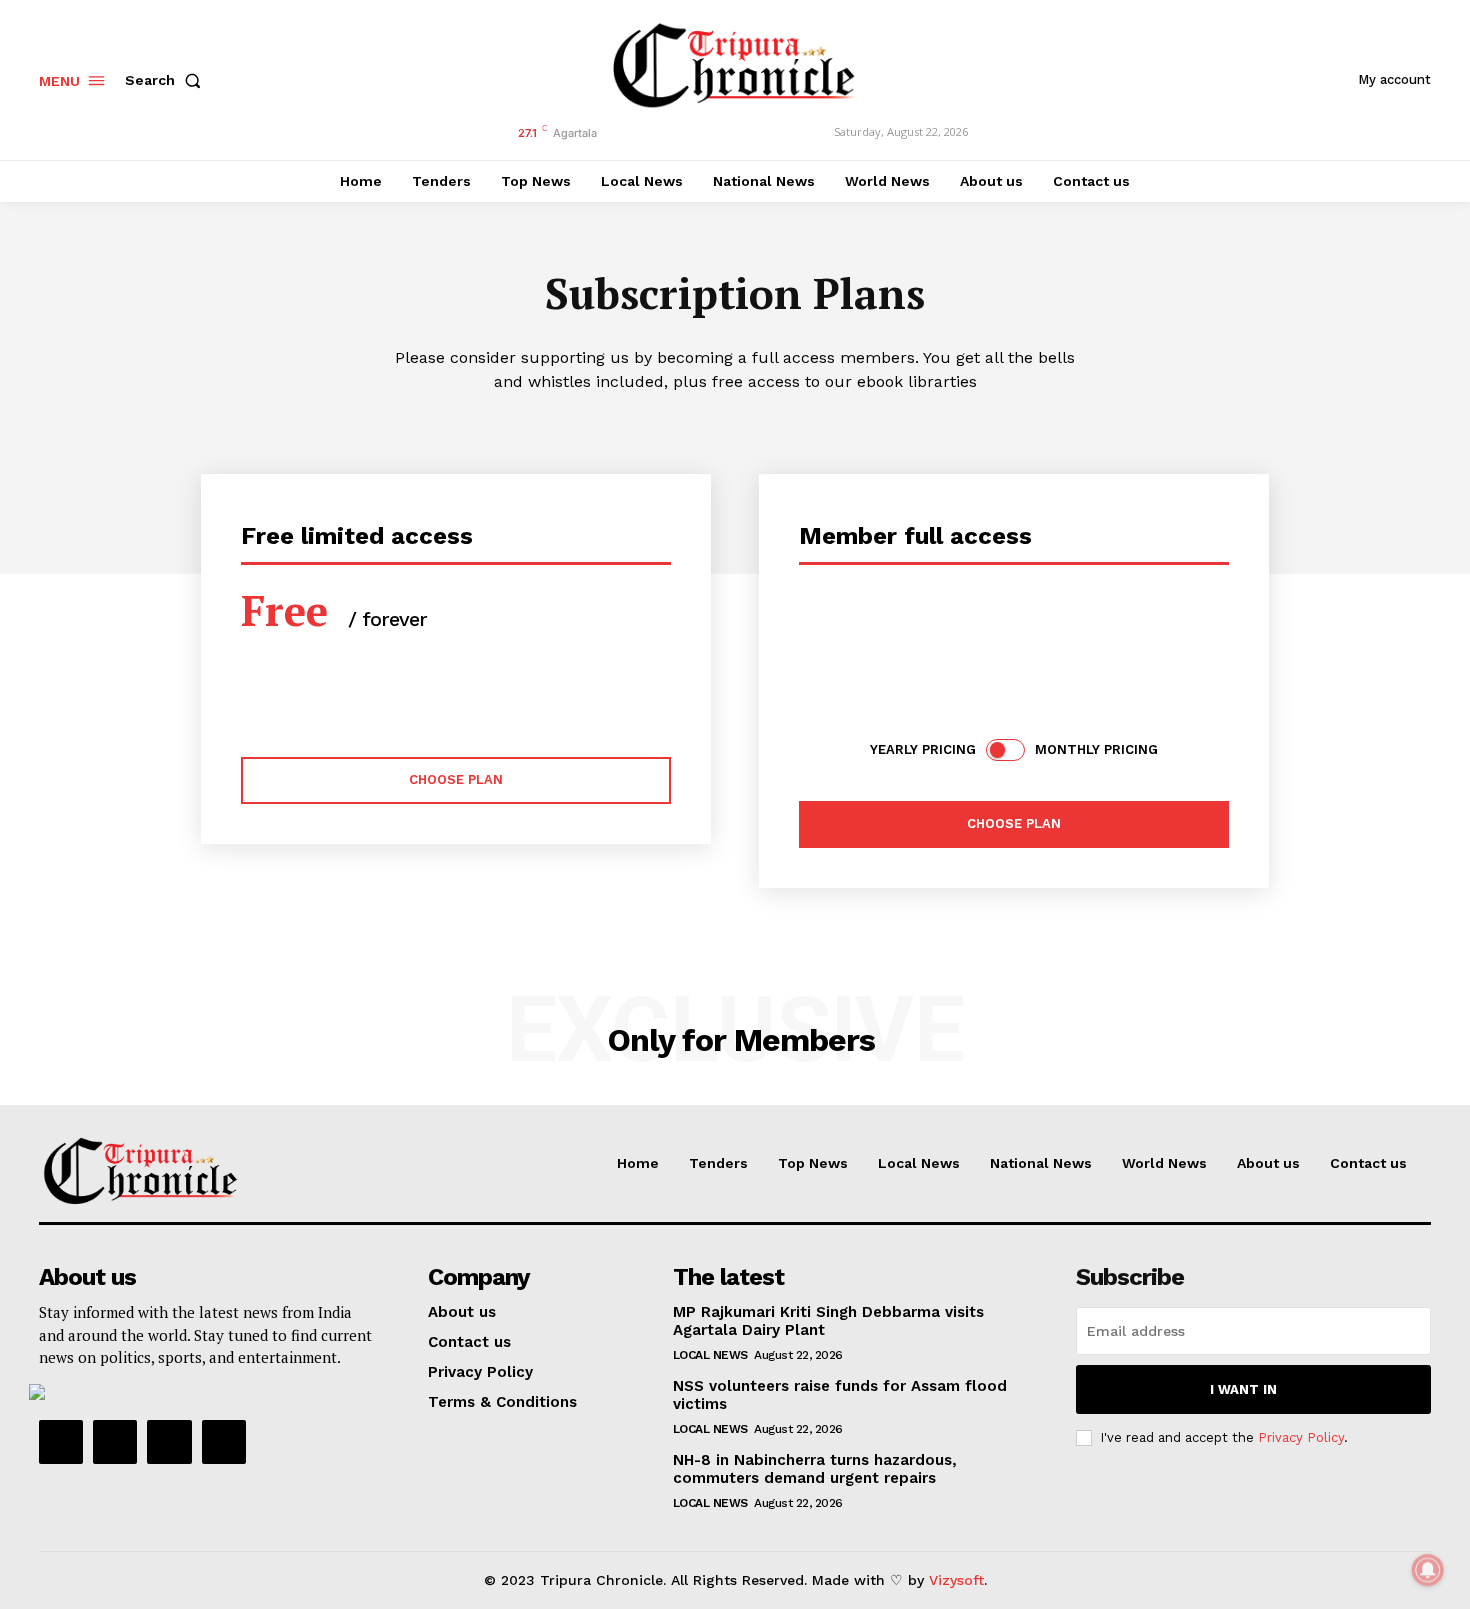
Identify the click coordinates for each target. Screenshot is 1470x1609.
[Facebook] (61, 1442)
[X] (169, 1442)
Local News (710, 1355)
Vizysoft (956, 1580)
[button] (167, 80)
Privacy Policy (1301, 1437)
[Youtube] (224, 1442)
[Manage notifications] (1428, 1570)
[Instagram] (115, 1442)
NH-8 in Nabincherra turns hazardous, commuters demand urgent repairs (815, 1469)
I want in (1243, 1389)
